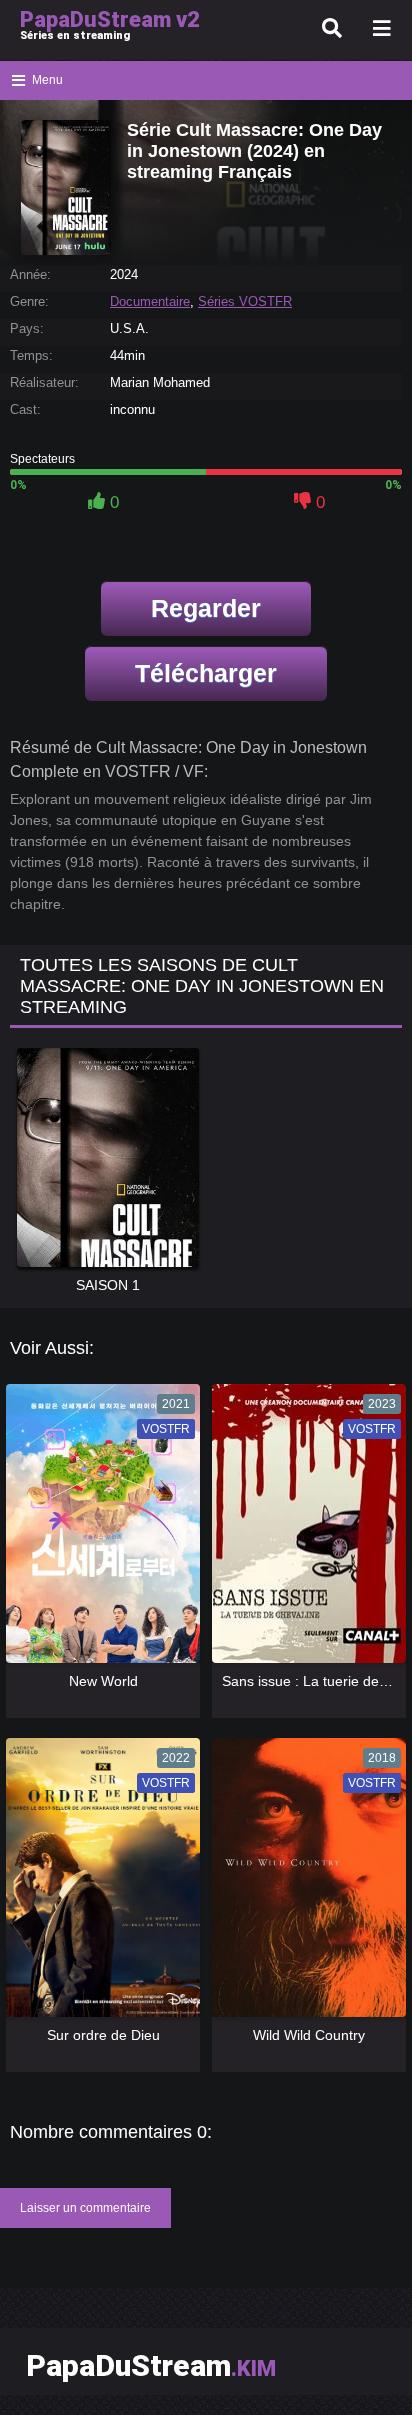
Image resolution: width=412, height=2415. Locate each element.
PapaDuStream (151, 2365)
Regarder (206, 608)
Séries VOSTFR (245, 301)
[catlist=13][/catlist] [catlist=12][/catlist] (98, 1530)
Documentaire (150, 301)
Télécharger (206, 673)
